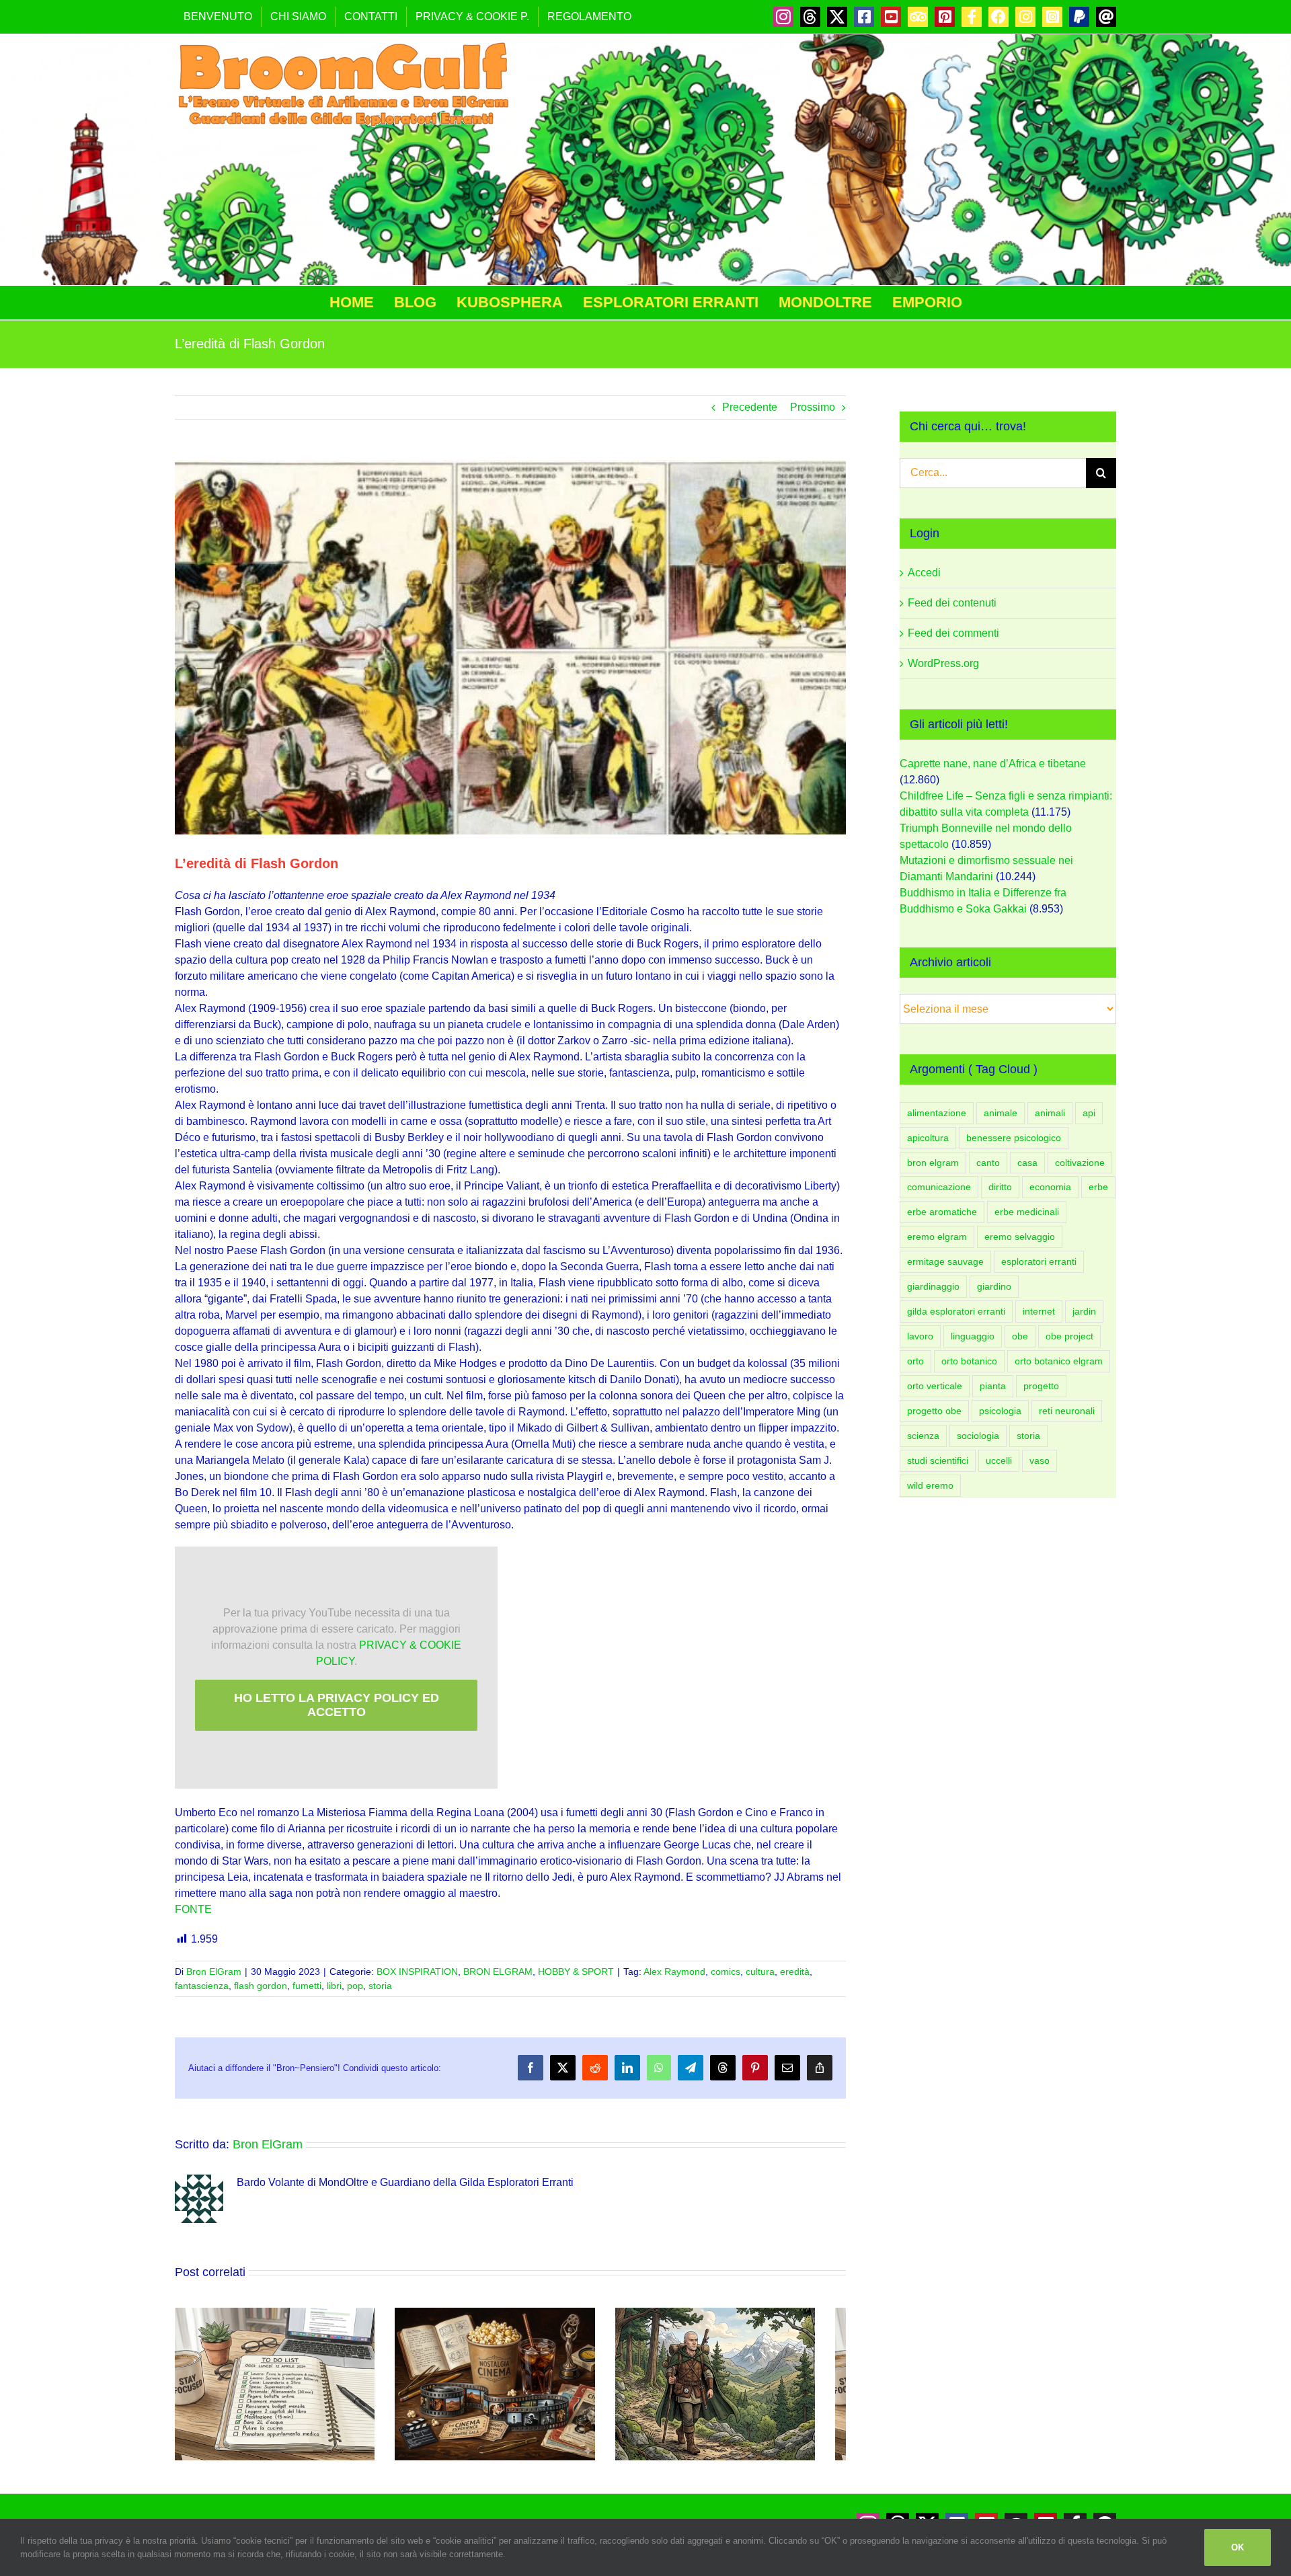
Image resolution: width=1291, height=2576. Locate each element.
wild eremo (930, 1485)
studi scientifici (938, 1460)
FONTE (193, 1909)
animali (1050, 1113)
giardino (994, 1286)
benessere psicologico (1014, 1138)
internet (1039, 1311)
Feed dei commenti (953, 633)
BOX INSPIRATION (417, 1972)
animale (1001, 1113)
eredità (795, 1972)
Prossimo (813, 407)
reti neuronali (1067, 1411)
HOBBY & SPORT (576, 1972)
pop (355, 1986)
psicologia (1000, 1411)
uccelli (999, 1460)
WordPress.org (943, 663)
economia (1050, 1187)
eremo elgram (937, 1237)
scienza (923, 1436)
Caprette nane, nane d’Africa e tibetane (993, 764)
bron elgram (933, 1163)
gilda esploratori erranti (956, 1311)
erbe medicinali (1027, 1212)
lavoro (920, 1336)
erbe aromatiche (942, 1212)
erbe (1098, 1187)
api (1089, 1113)
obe (1020, 1336)
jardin (1084, 1311)
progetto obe (934, 1411)
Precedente (750, 407)
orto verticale (935, 1386)
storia (380, 1986)
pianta (993, 1386)
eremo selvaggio (1020, 1237)
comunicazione (939, 1187)
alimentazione (937, 1113)
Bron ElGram (214, 1972)
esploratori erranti (1039, 1261)
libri (334, 1986)
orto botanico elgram (1059, 1361)
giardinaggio (933, 1286)
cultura (760, 1972)
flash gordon (261, 1986)
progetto (1041, 1386)
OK (1238, 2547)
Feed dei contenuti (952, 603)
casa (1027, 1163)
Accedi (924, 573)
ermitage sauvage (945, 1261)
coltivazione (1080, 1163)
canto (988, 1163)
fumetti (307, 1986)
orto (915, 1361)
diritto (1000, 1187)
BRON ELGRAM (498, 1972)
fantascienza (202, 1986)
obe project (1069, 1336)
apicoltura (928, 1138)
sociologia (978, 1436)
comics (726, 1972)
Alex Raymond (674, 1972)
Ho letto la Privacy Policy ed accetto (337, 1705)
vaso (1040, 1460)
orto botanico (969, 1361)
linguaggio (973, 1336)
